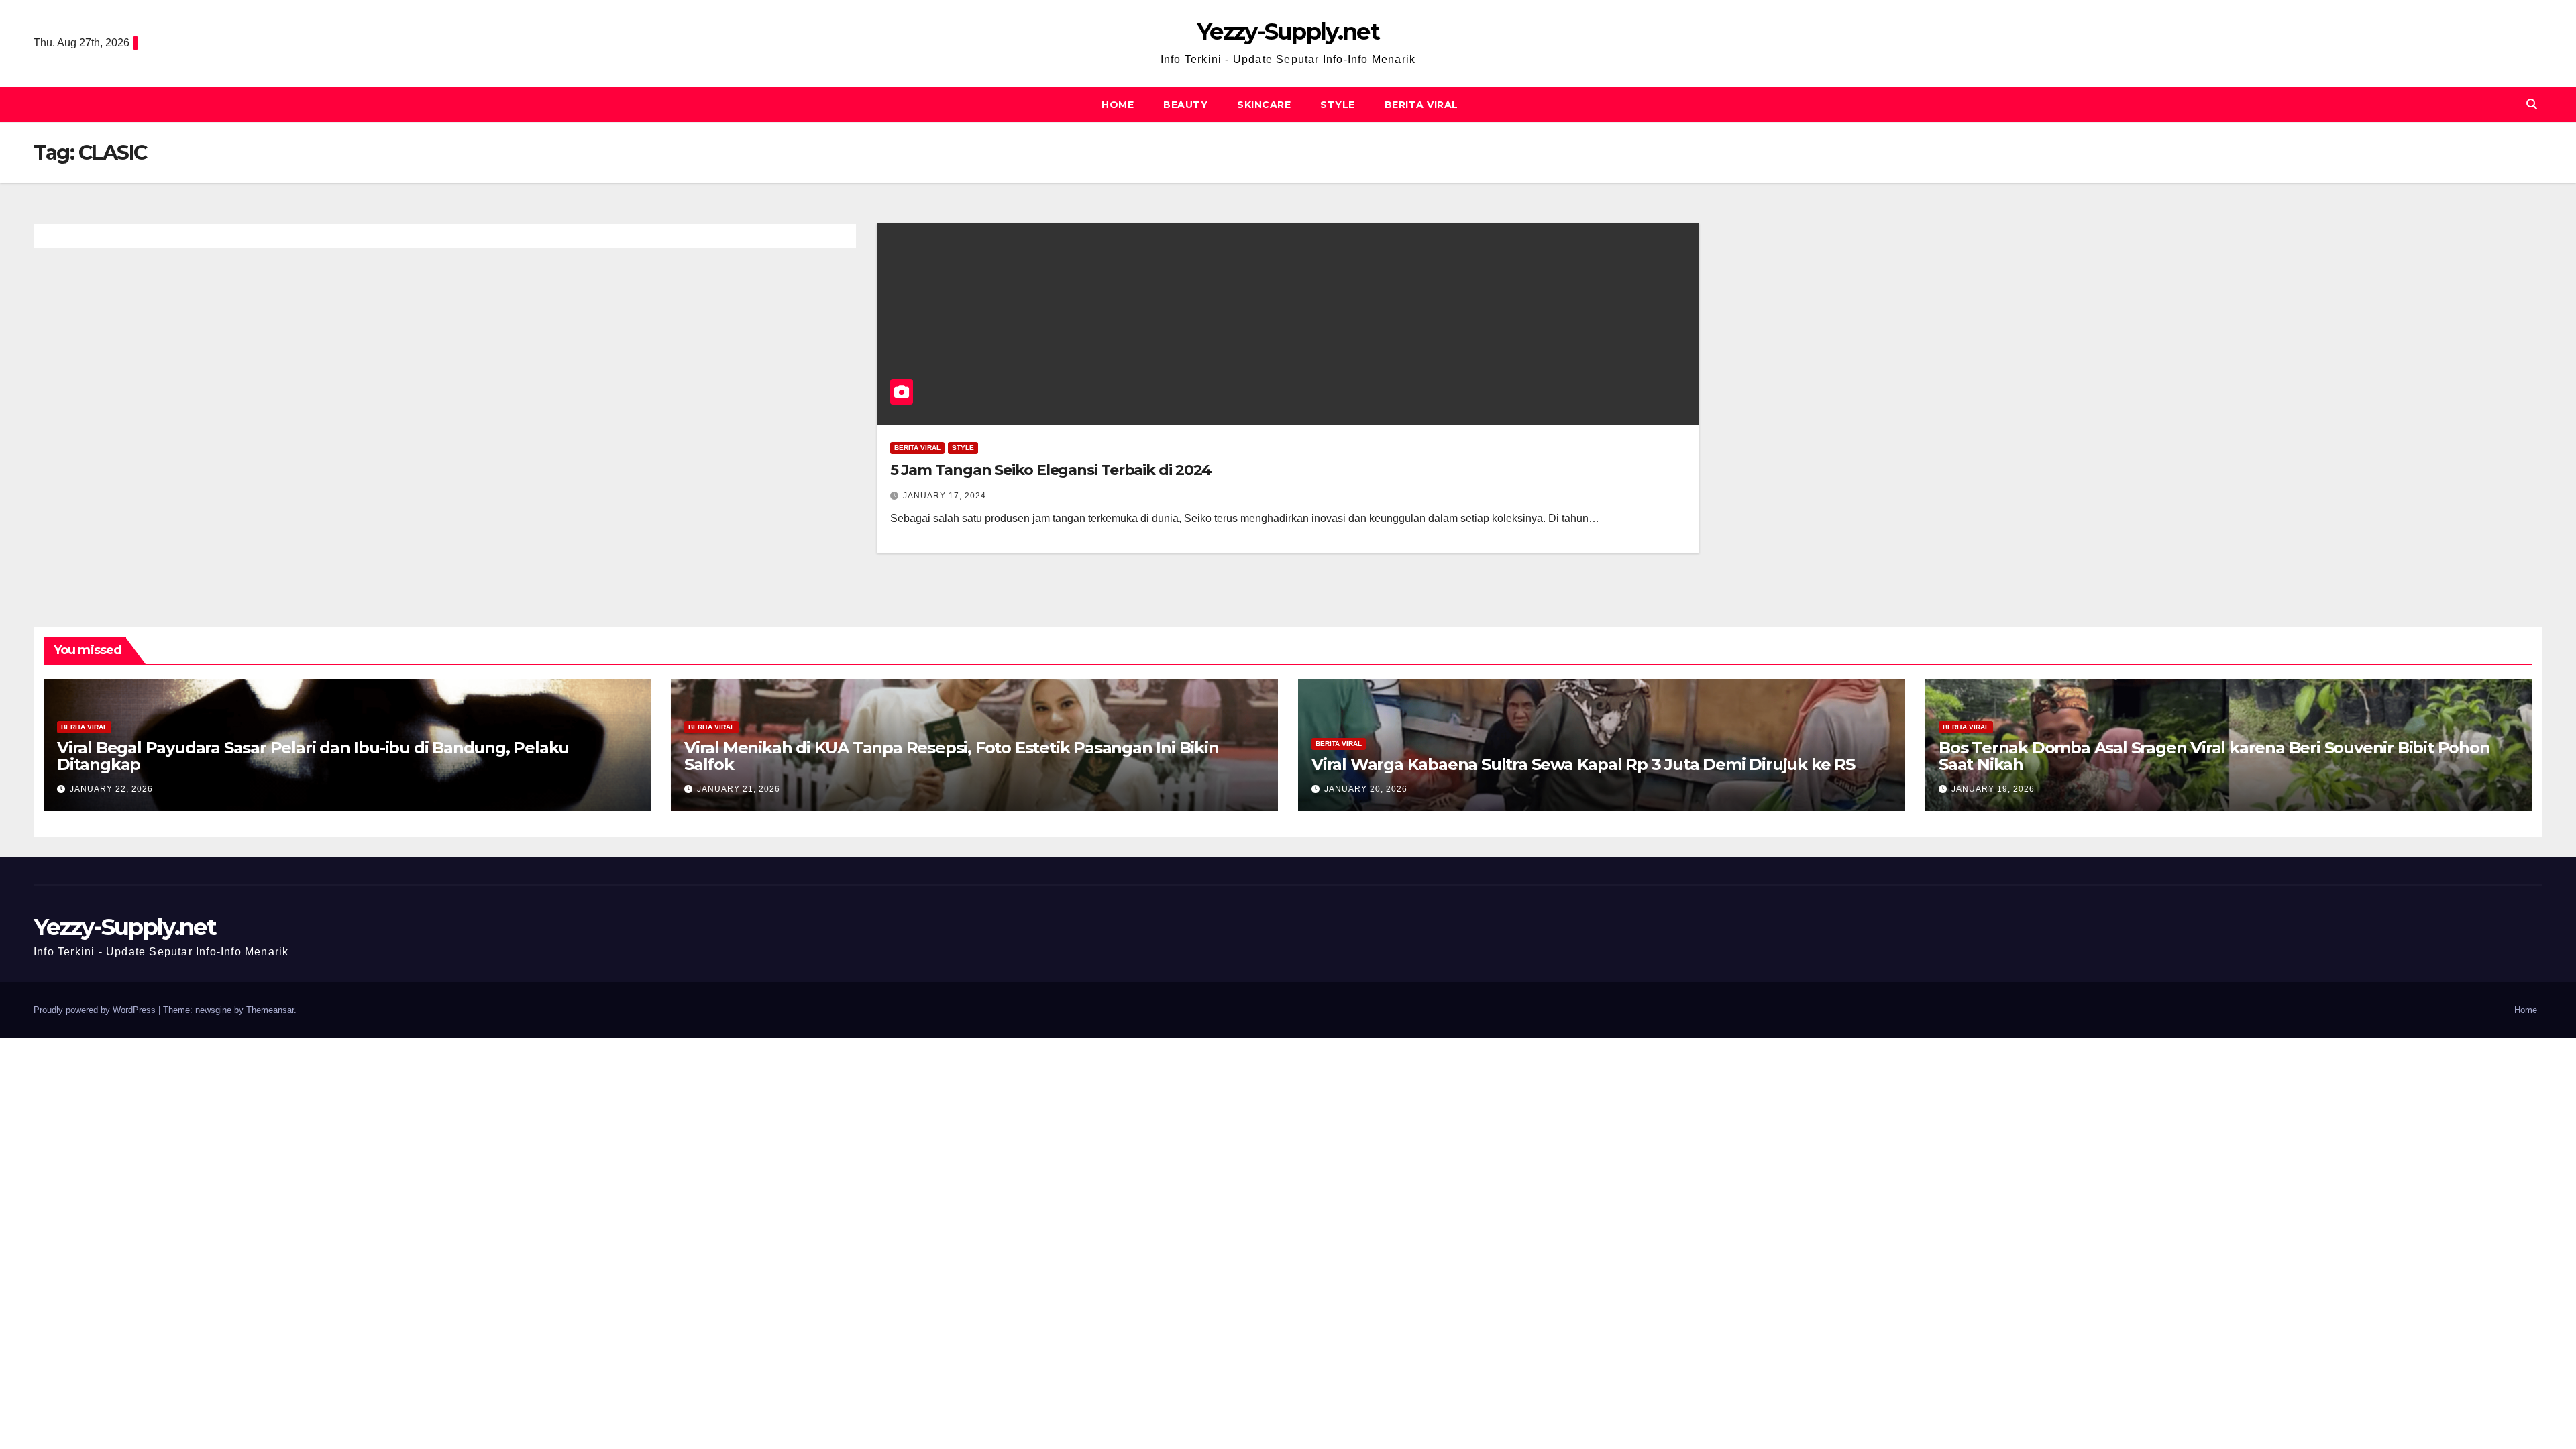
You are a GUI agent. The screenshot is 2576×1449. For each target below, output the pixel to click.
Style (1338, 105)
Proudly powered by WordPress (96, 1010)
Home (1118, 105)
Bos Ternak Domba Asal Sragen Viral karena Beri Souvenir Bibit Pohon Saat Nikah (2214, 756)
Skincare (1264, 105)
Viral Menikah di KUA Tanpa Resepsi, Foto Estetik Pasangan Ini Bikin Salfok (952, 756)
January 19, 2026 (1993, 789)
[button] (2532, 104)
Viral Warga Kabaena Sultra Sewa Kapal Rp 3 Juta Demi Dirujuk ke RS (1583, 764)
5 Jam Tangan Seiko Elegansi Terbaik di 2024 (1051, 470)
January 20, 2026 (1366, 789)
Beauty (1185, 105)
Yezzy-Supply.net (1288, 32)
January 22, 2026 (111, 789)
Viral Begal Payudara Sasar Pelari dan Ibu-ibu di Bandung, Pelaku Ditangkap (313, 756)
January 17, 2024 (945, 496)
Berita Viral (1421, 105)
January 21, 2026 (739, 789)
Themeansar (270, 1010)
